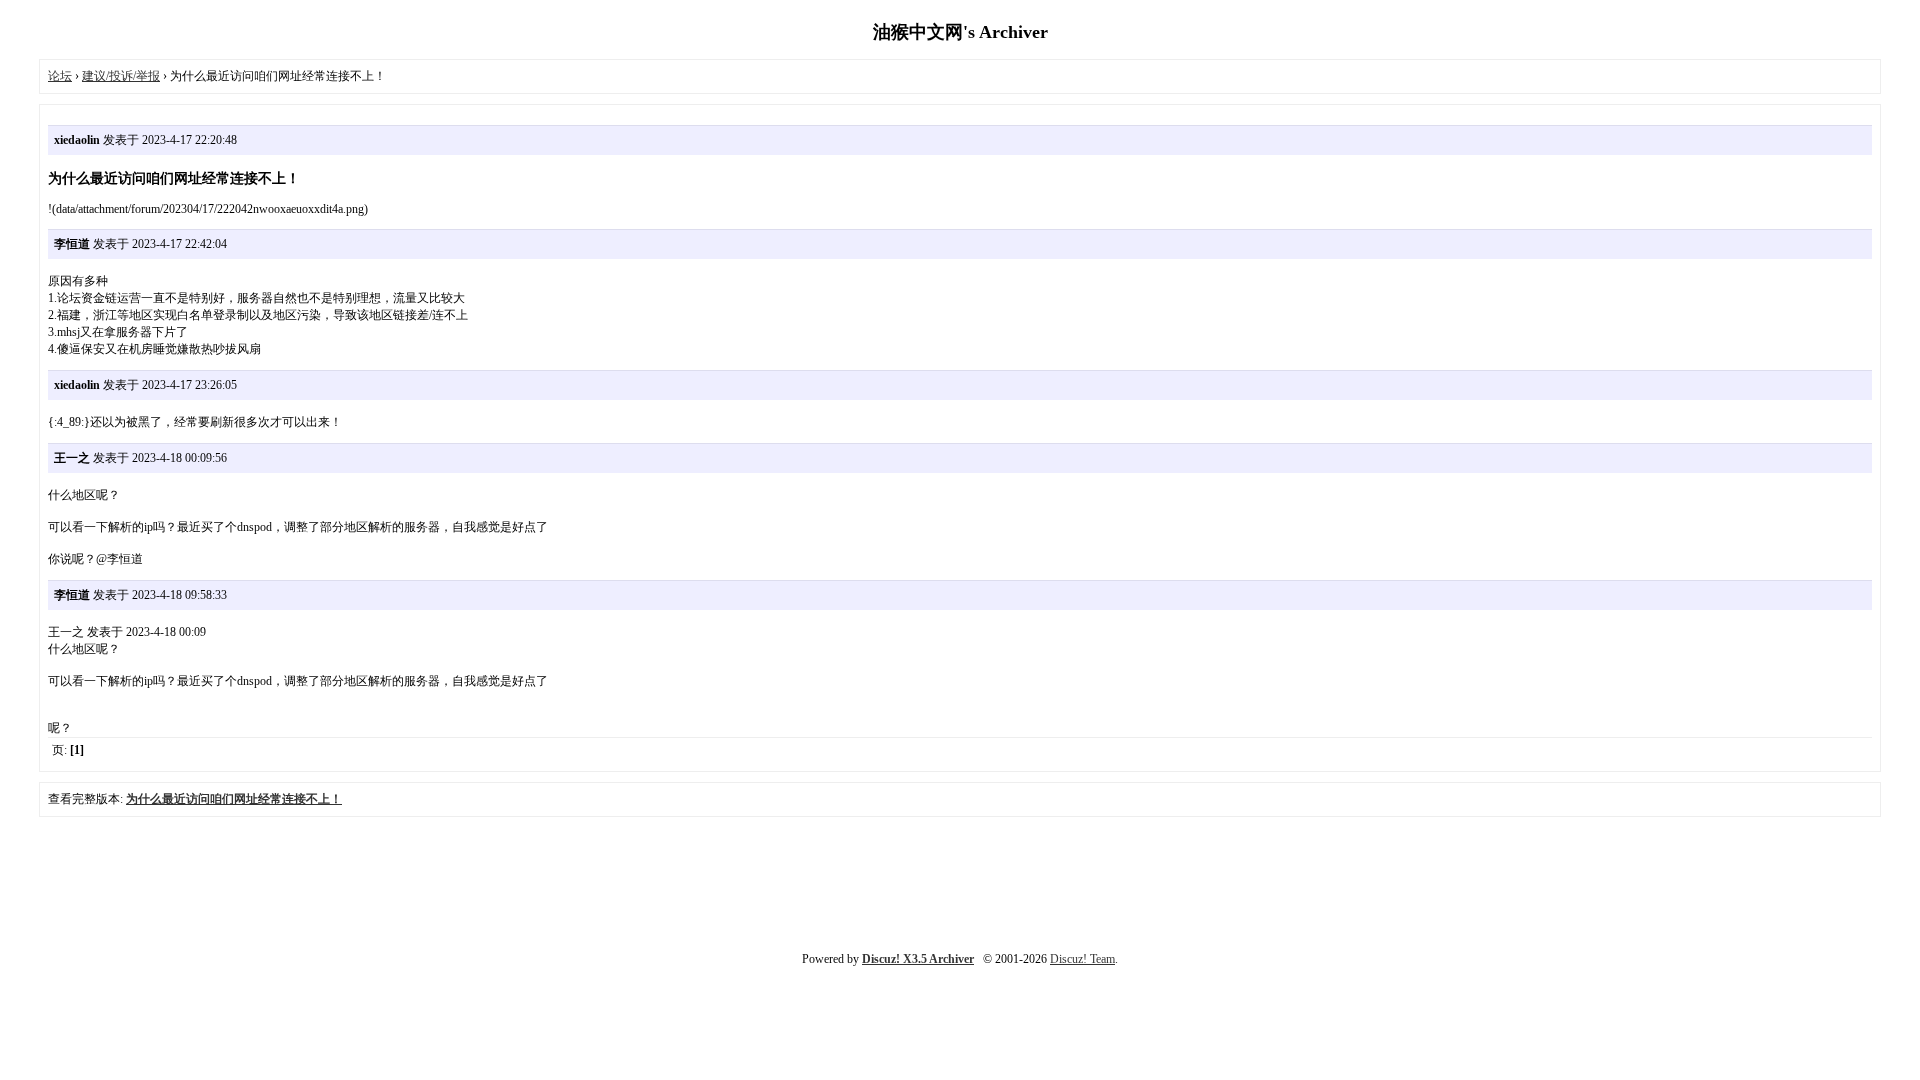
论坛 (60, 76)
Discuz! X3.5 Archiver (918, 959)
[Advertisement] (960, 882)
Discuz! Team (1082, 959)
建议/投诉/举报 (121, 76)
